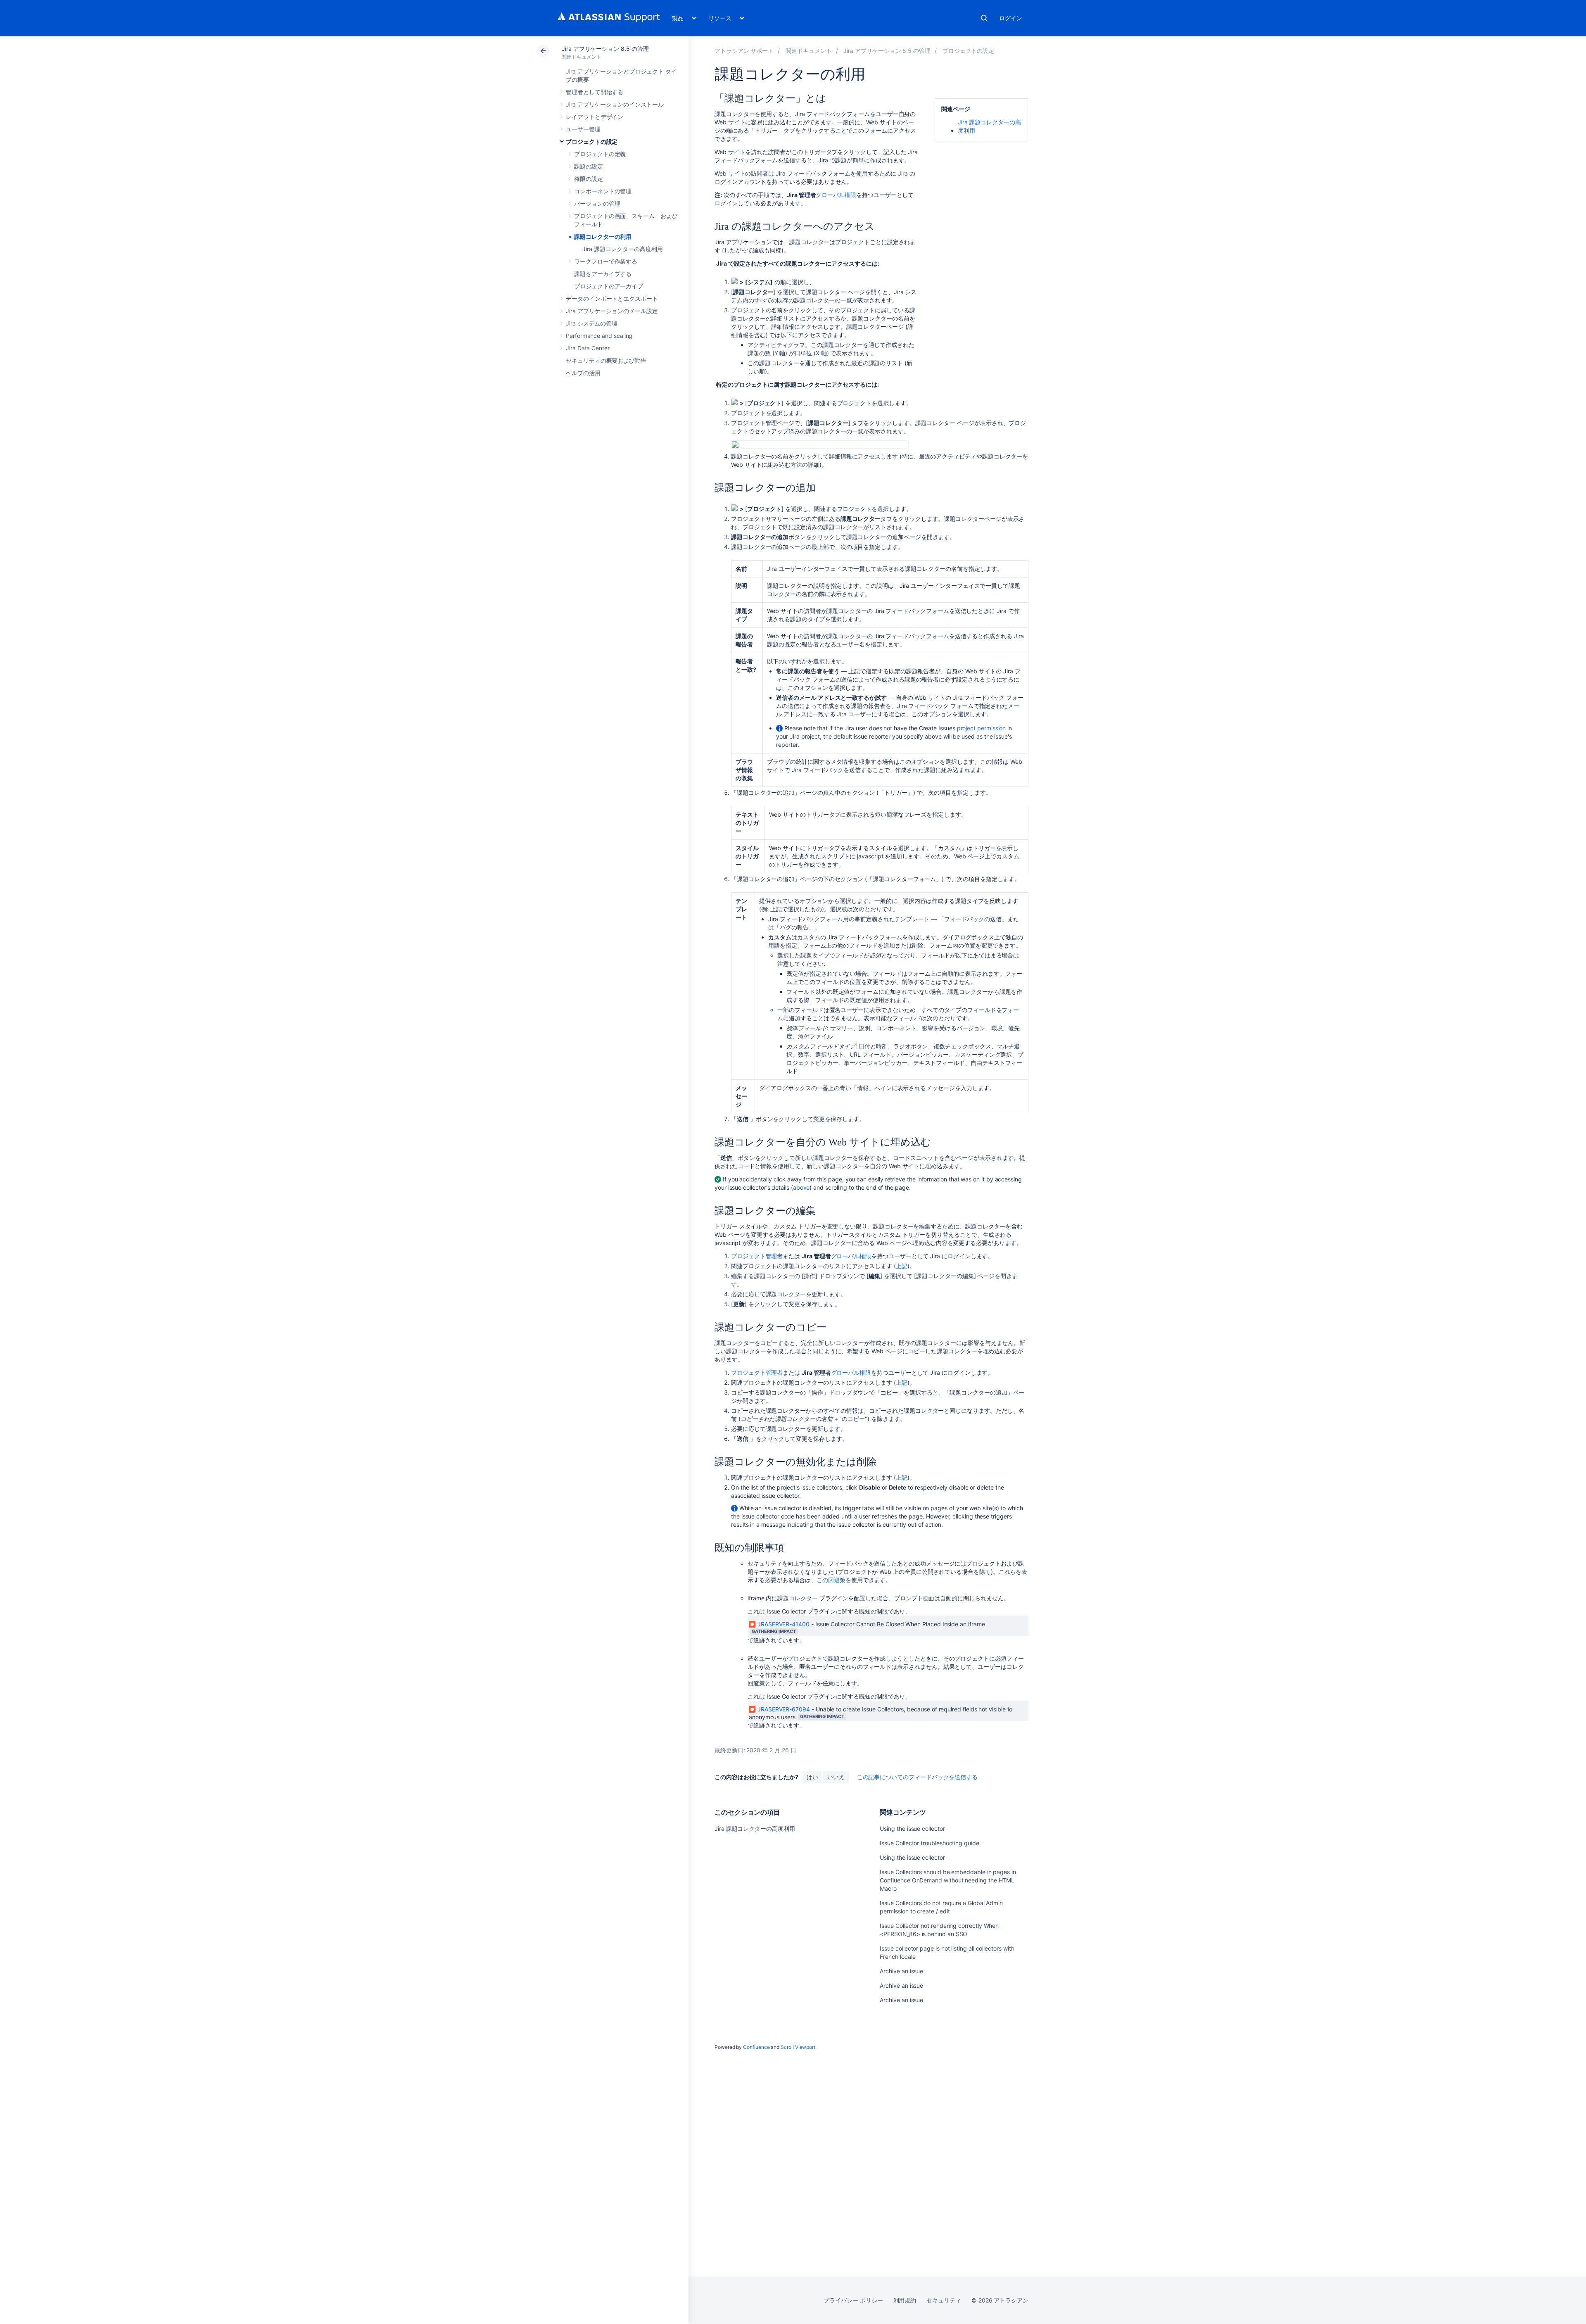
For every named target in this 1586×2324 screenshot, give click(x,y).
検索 (984, 18)
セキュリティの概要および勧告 (606, 360)
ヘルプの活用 (583, 373)
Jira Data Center (588, 348)
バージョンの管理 (597, 203)
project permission (982, 728)
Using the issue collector (912, 1829)
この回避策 (831, 1580)
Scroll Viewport (798, 2047)
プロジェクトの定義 (600, 154)
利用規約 (905, 2300)
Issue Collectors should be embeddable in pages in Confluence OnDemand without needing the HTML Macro (948, 1880)
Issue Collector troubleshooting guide (929, 1843)
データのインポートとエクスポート (612, 298)
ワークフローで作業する (606, 261)
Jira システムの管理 (592, 323)
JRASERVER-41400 (784, 1624)
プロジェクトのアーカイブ (609, 286)
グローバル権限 (836, 195)
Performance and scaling (599, 336)
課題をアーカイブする (603, 274)
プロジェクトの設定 (592, 141)
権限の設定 (589, 179)
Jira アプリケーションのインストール (615, 104)
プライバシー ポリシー (853, 2300)
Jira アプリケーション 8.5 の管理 (605, 49)
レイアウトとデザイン (595, 117)
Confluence (756, 2047)
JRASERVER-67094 (784, 1709)
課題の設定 (589, 166)
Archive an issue (901, 1971)
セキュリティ (944, 2300)
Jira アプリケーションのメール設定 (612, 311)
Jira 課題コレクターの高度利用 (623, 249)
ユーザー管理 (583, 129)
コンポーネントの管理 (603, 191)
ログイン (1011, 18)
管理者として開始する (595, 92)
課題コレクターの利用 (603, 236)
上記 (902, 1266)
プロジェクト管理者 (757, 1256)
